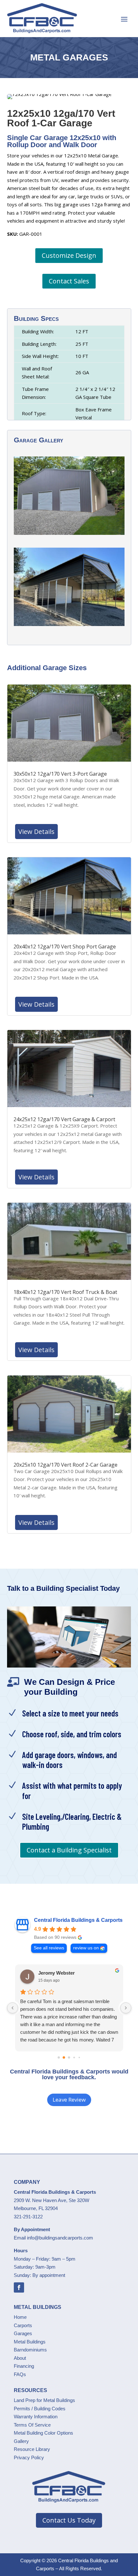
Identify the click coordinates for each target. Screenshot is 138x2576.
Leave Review (69, 2100)
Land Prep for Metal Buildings (44, 2400)
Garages (23, 2333)
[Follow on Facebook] (19, 2287)
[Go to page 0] (59, 2058)
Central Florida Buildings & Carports (78, 1920)
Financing (24, 2366)
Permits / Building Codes (40, 2409)
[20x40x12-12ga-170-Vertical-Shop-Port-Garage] (69, 626)
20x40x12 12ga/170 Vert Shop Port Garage (65, 947)
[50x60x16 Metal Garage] (69, 535)
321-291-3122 (28, 2217)
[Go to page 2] (69, 2058)
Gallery (21, 2441)
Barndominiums (30, 2350)
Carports (23, 2325)
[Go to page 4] (79, 2057)
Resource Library (32, 2449)
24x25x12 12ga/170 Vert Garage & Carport (64, 1119)
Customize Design (69, 255)
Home (20, 2317)
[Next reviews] (126, 2008)
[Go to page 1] (64, 2057)
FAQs (20, 2374)
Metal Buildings (30, 2342)
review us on (86, 1948)
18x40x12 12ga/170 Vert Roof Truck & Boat (65, 1292)
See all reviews (49, 1948)
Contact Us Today (69, 2520)
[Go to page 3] (74, 2058)
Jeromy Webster (56, 1973)
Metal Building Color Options (43, 2433)
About (20, 2358)
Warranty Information (36, 2417)
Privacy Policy (29, 2457)
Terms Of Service (32, 2425)
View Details (36, 832)
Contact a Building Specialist (69, 1850)
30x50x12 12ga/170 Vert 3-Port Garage (60, 774)
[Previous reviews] (13, 2008)
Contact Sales (69, 281)
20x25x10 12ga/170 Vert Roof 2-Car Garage (65, 1465)
